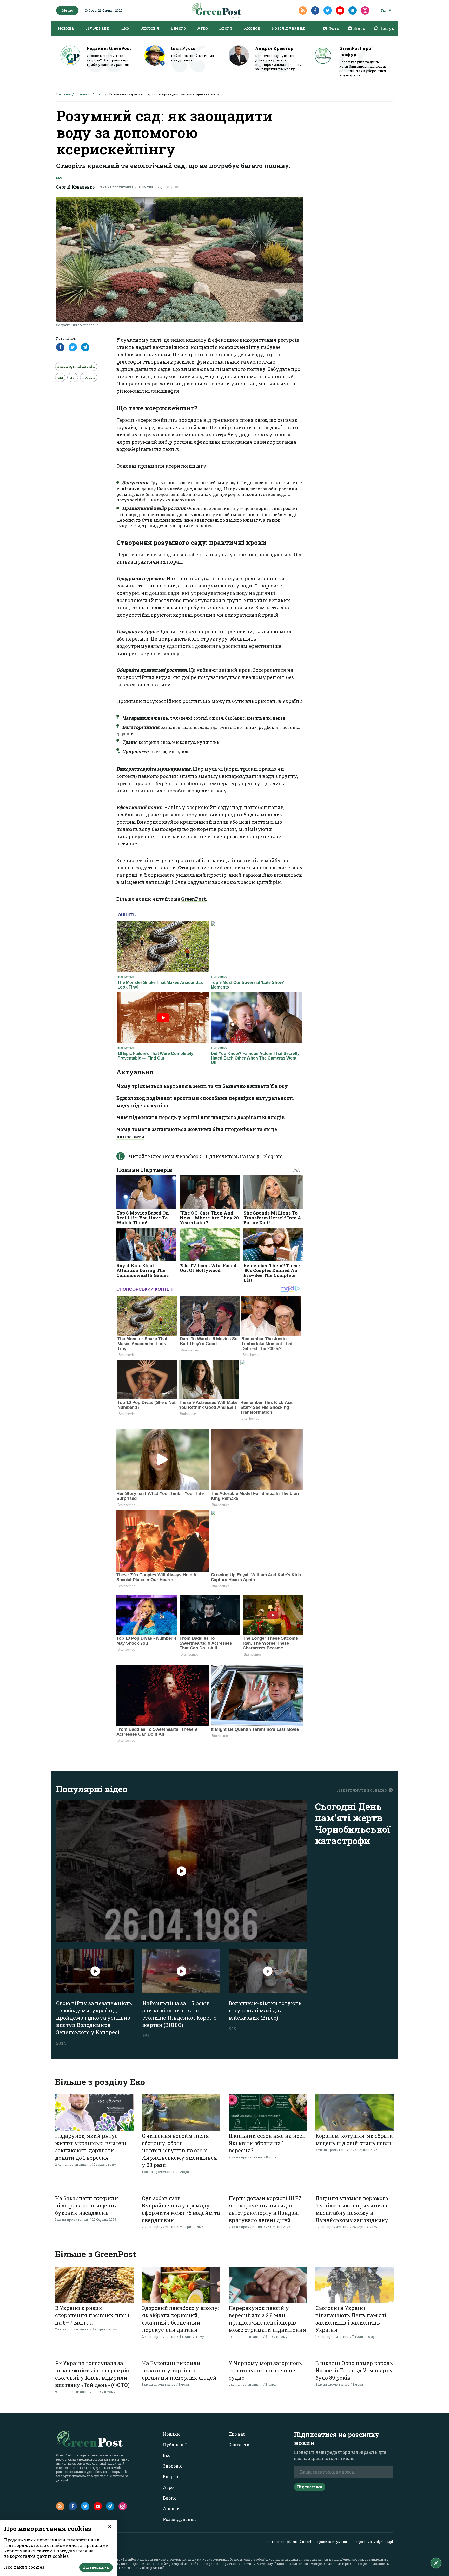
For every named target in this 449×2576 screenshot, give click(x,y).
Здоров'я (150, 28)
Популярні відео (92, 1789)
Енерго (178, 28)
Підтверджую (96, 2567)
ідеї (73, 377)
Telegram (272, 1156)
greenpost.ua (178, 2564)
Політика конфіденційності (288, 2542)
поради (89, 377)
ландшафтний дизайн (76, 366)
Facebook (191, 1156)
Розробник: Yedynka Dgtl (373, 2542)
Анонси (252, 28)
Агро (203, 28)
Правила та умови (332, 2542)
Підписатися (310, 2487)
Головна (63, 94)
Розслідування (288, 28)
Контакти (239, 2445)
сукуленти (128, 525)
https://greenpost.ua (348, 2559)
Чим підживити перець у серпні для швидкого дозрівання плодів (200, 1117)
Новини (66, 28)
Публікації (98, 28)
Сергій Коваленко (75, 187)
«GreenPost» (130, 2559)
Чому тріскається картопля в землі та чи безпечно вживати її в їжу (202, 1086)
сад (60, 377)
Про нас (237, 2434)
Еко (125, 28)
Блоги (226, 28)
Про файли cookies (24, 2567)
